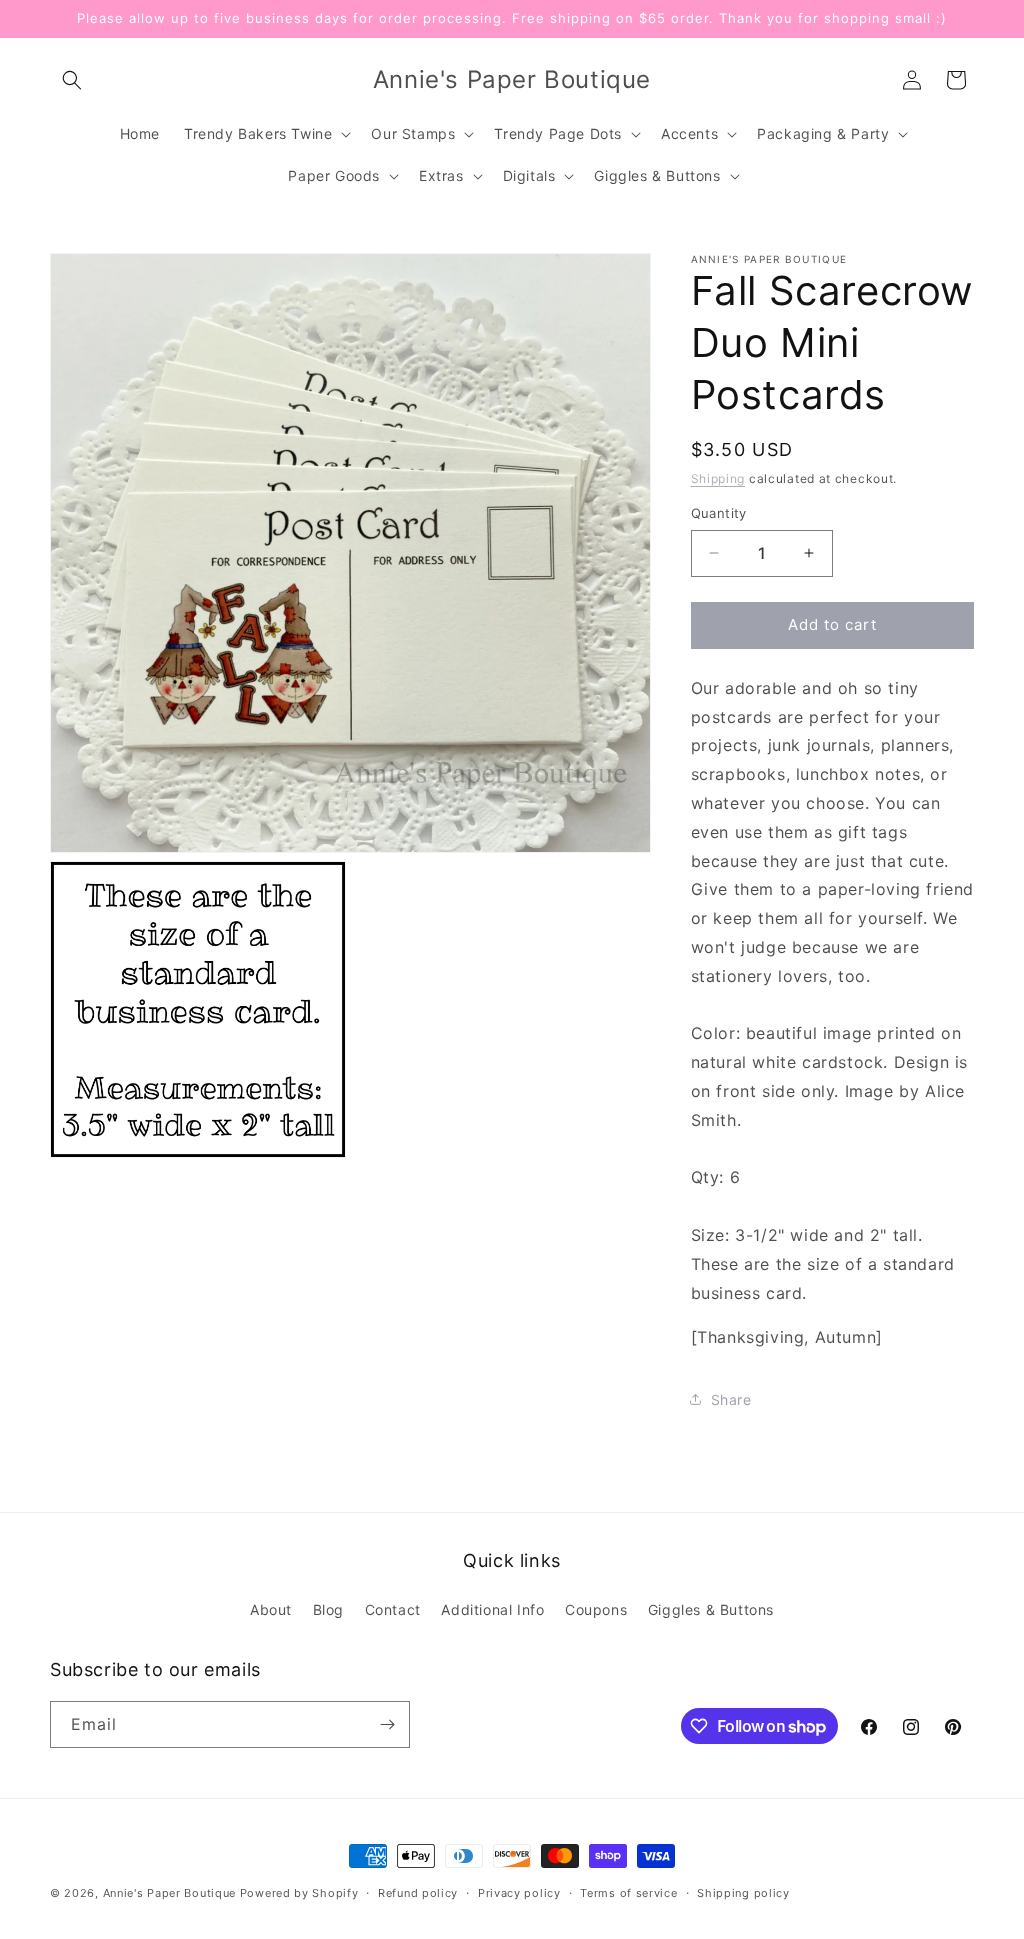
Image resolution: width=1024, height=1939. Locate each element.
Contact (393, 1609)
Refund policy (418, 1893)
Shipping (718, 478)
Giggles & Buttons (711, 1609)
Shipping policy (743, 1893)
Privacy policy (519, 1893)
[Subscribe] (387, 1724)
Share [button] (731, 1399)
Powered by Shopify (299, 1893)
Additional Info (492, 1609)
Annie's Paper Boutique (169, 1893)
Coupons (596, 1609)
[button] (72, 80)
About (271, 1609)
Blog (328, 1609)
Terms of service (628, 1893)
